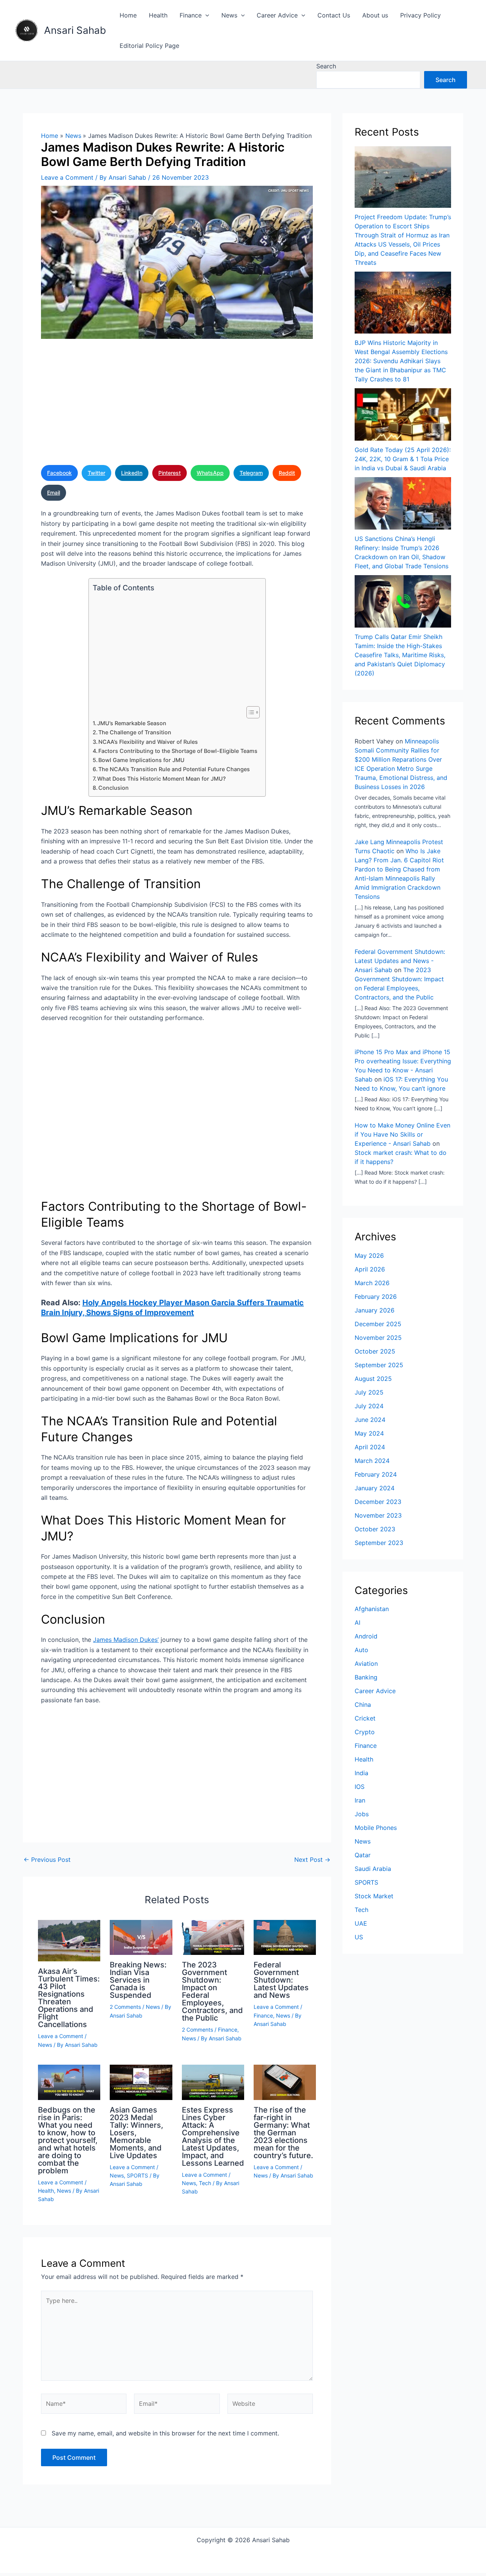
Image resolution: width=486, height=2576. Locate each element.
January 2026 (375, 1310)
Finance (191, 15)
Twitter (96, 473)
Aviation (366, 1664)
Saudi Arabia (373, 1869)
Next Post (312, 1860)
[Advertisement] (177, 404)
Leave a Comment (67, 177)
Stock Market (374, 1896)
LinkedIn (132, 473)
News (229, 15)
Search (326, 66)
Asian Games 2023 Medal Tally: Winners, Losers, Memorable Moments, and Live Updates (136, 2133)
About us (375, 15)
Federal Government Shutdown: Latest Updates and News (281, 1980)
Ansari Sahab (75, 30)
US (359, 1937)
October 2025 (375, 1351)
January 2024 (375, 1488)
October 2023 (375, 1529)
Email (54, 493)
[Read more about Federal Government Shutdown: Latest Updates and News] (285, 1937)
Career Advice (277, 15)
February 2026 (376, 1297)
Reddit (287, 473)
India (361, 1773)
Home (128, 15)
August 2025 (373, 1379)
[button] (205, 15)
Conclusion (114, 788)
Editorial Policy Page (149, 46)
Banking (366, 1677)
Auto (361, 1650)
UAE (361, 1923)
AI (357, 1622)
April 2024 (370, 1447)
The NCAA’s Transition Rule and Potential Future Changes (174, 769)
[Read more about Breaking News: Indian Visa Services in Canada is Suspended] (141, 1937)
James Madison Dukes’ (126, 1640)
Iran (360, 1800)
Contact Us (334, 15)
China (363, 1705)
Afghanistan (372, 1609)
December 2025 (378, 1324)
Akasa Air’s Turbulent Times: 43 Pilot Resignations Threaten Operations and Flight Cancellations (69, 1998)
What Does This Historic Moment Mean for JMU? (162, 779)
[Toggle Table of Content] (249, 712)
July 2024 (369, 1406)
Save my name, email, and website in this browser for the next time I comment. (165, 2433)
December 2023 (378, 1502)
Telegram (251, 473)
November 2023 (378, 1515)
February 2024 (376, 1474)
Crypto (365, 1732)
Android (366, 1636)
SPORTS (137, 2175)
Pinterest (170, 473)
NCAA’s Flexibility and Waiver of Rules (148, 742)
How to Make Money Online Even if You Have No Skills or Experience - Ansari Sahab (402, 1134)
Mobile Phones (376, 1828)
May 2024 (369, 1433)
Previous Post (47, 1860)
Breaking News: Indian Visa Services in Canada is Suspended (138, 1980)
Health (158, 15)
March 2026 (372, 1283)
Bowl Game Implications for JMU (141, 760)
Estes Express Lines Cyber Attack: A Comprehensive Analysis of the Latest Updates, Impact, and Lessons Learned (213, 2136)
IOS (360, 1787)
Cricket (365, 1718)
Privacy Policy (421, 15)
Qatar (363, 1855)
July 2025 (369, 1392)
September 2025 (379, 1365)
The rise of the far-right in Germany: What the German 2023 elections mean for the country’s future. (283, 2133)
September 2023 (379, 1543)
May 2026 (369, 1256)
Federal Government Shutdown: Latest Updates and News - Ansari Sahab (400, 961)
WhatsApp (210, 473)
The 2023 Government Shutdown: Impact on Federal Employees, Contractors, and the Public (212, 1991)
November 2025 (378, 1338)
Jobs (362, 1814)
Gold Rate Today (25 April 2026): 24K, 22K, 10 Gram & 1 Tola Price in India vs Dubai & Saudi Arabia (403, 459)
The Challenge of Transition (135, 732)
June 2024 (370, 1420)
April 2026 (370, 1269)
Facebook (59, 473)
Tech (205, 2183)
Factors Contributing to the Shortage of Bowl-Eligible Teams (178, 751)
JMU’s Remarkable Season (132, 723)
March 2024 (372, 1461)
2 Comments (125, 2007)
